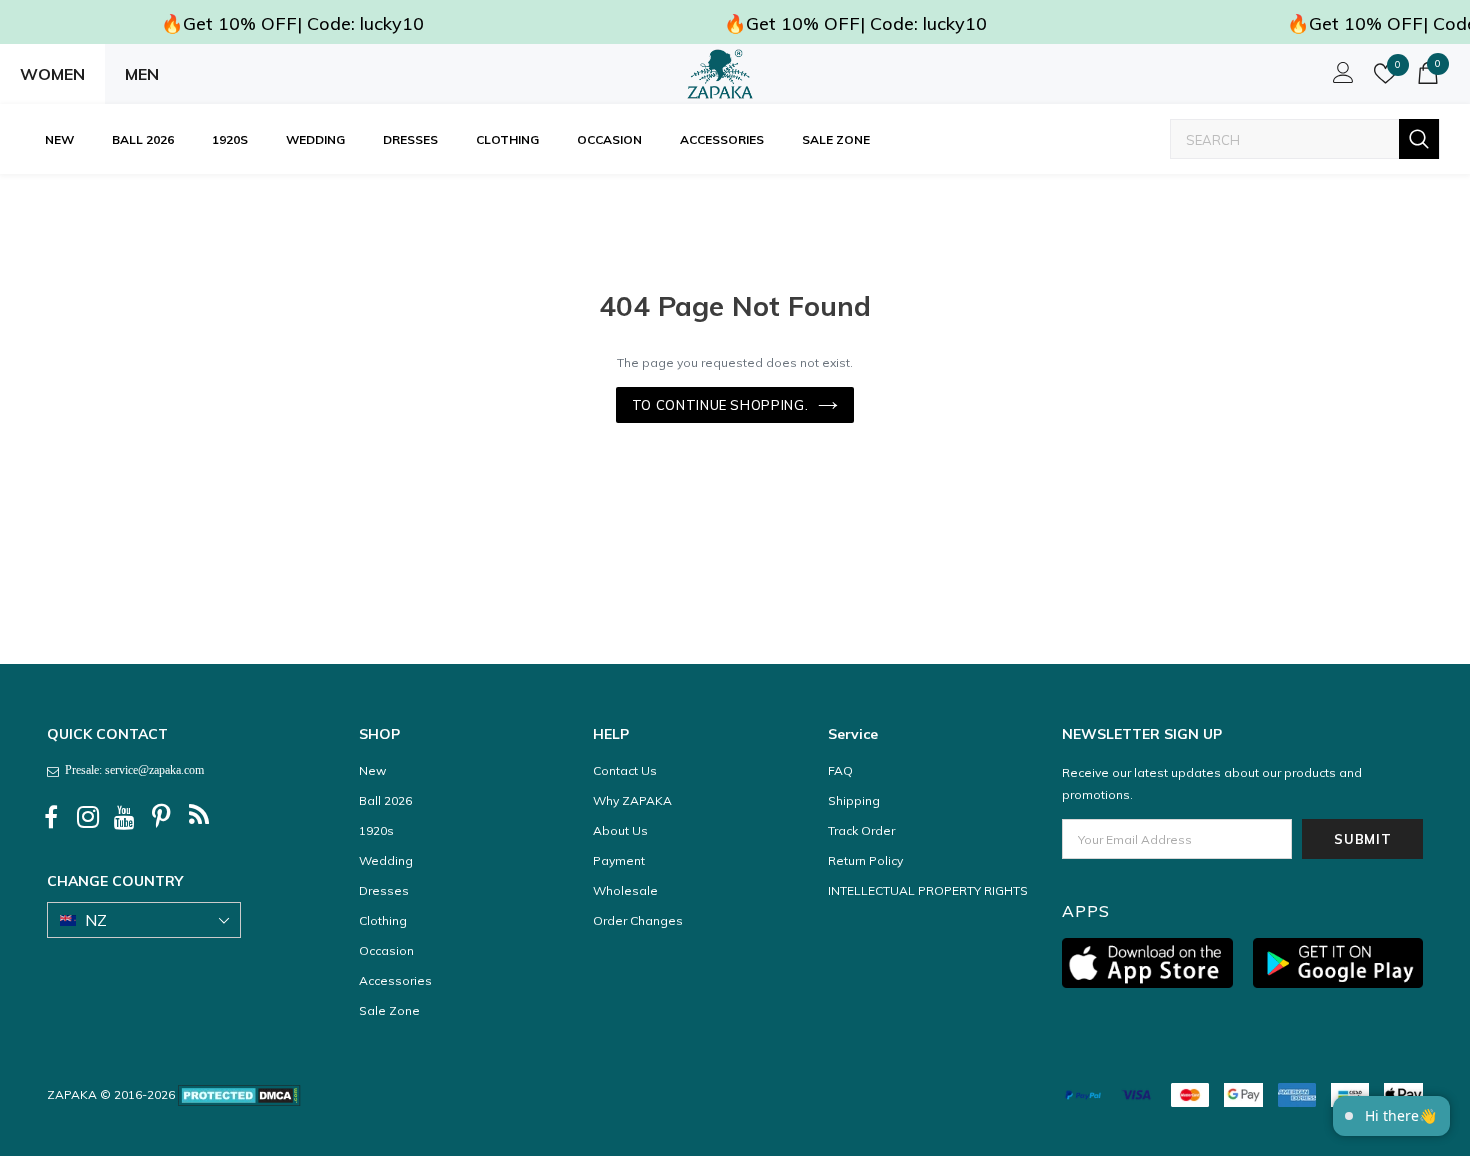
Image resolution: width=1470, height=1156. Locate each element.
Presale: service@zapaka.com (131, 770)
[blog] (199, 818)
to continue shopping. (720, 405)
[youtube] (125, 818)
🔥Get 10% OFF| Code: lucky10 (292, 23)
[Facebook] (51, 818)
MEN (142, 74)
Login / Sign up (1340, 78)
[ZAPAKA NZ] (720, 74)
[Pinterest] (162, 818)
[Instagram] (88, 818)
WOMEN (52, 74)
